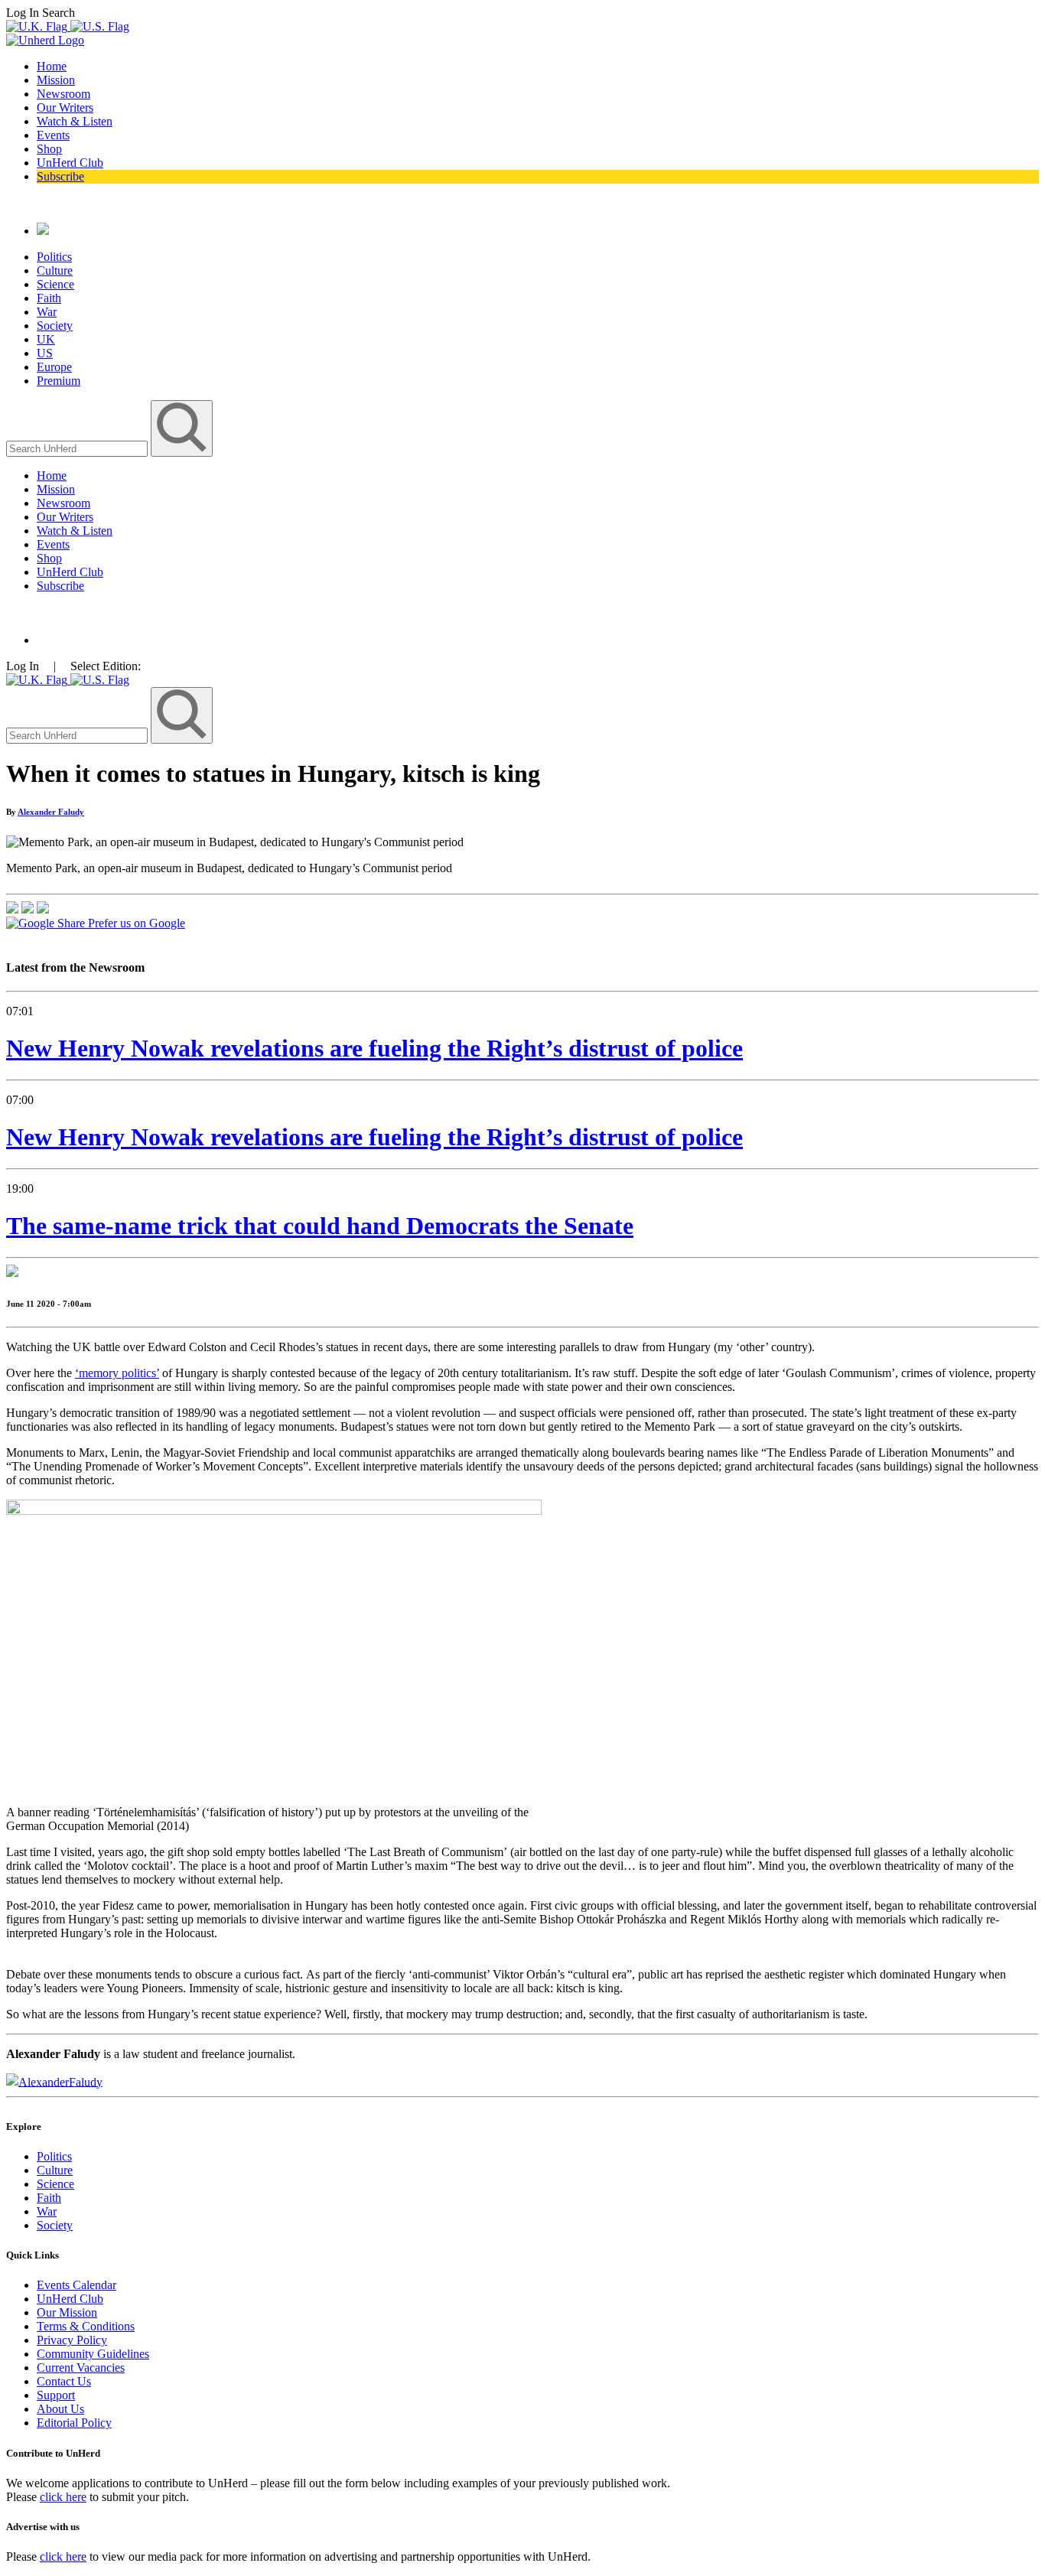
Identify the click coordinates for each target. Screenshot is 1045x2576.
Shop (49, 149)
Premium (59, 381)
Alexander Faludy (51, 812)
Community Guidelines (93, 2354)
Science (55, 284)
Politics (54, 257)
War (47, 312)
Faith (49, 298)
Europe (54, 367)
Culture (55, 270)
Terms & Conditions (86, 2326)
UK (46, 339)
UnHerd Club (70, 163)
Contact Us (64, 2381)
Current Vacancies (81, 2368)
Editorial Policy (74, 2423)
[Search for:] (78, 448)
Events (53, 135)
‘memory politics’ (117, 1373)
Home (52, 66)
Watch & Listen (75, 121)
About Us (60, 2409)
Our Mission (67, 2312)
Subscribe (60, 176)
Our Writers (65, 107)
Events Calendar (77, 2285)
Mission (56, 80)
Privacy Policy (72, 2340)
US (45, 353)
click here (63, 2497)
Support (56, 2395)
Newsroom (63, 94)
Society (55, 326)
